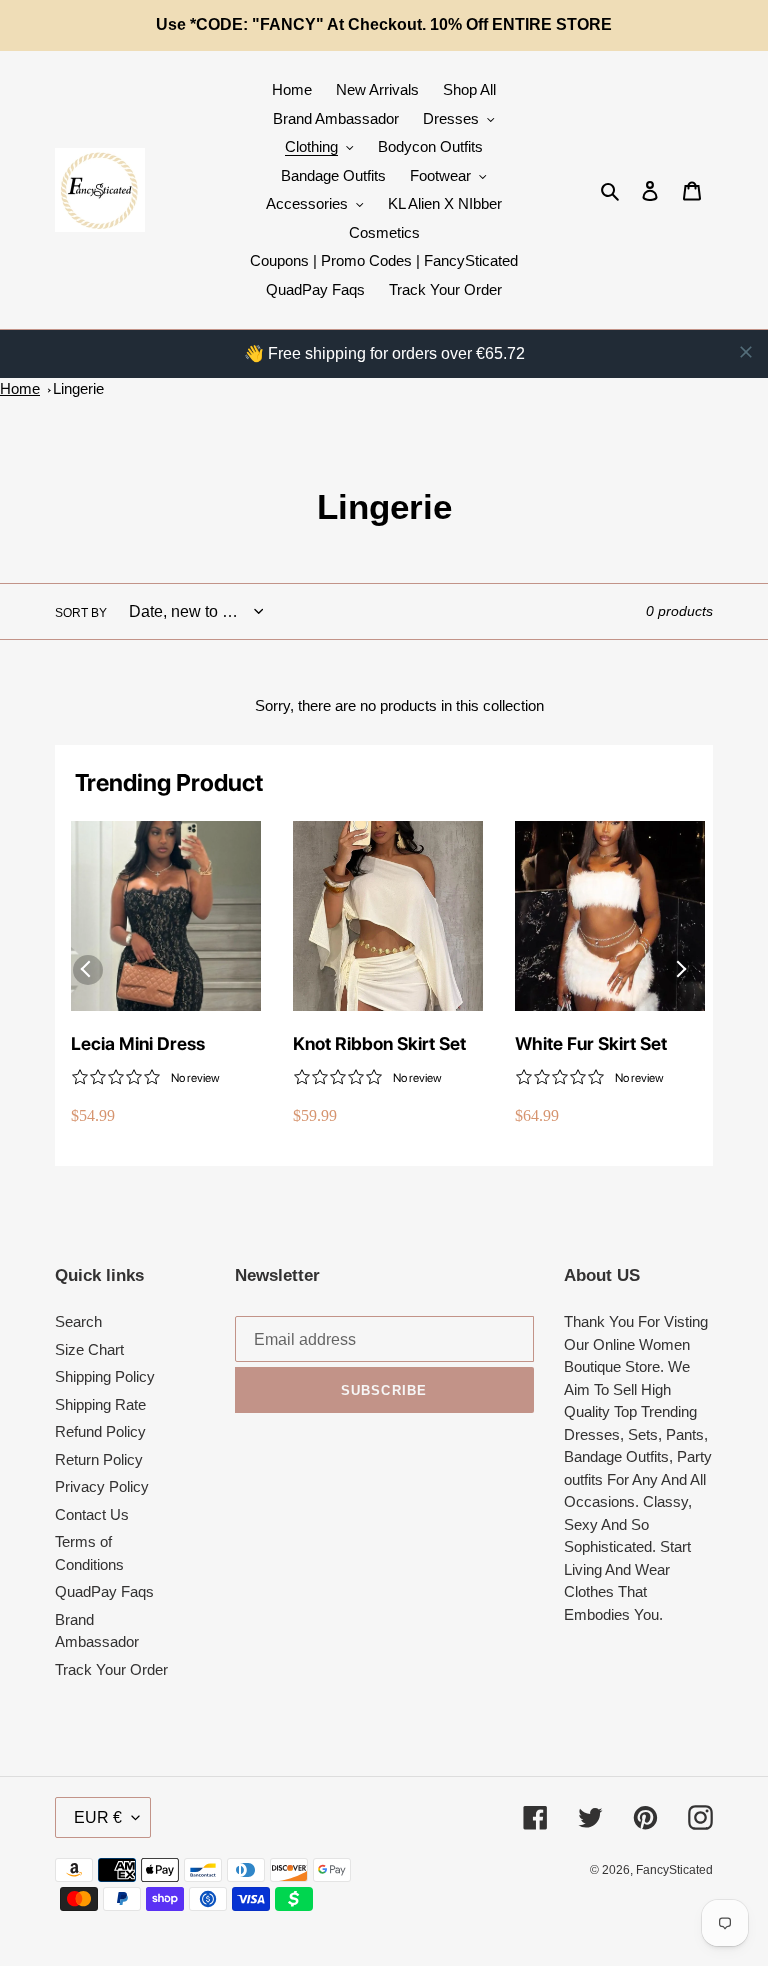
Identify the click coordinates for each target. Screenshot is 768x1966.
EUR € (98, 1817)
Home (20, 388)
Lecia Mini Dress (138, 1043)
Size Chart (89, 1349)
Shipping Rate (100, 1404)
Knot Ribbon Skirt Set (379, 1043)
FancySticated (674, 1870)
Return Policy (99, 1459)
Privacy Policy (102, 1486)
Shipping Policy (105, 1376)
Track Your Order (111, 1669)
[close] (746, 352)
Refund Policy (100, 1431)
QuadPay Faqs (104, 1591)
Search (78, 1321)
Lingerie (78, 388)
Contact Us (92, 1514)
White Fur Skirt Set (591, 1043)
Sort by (81, 613)
